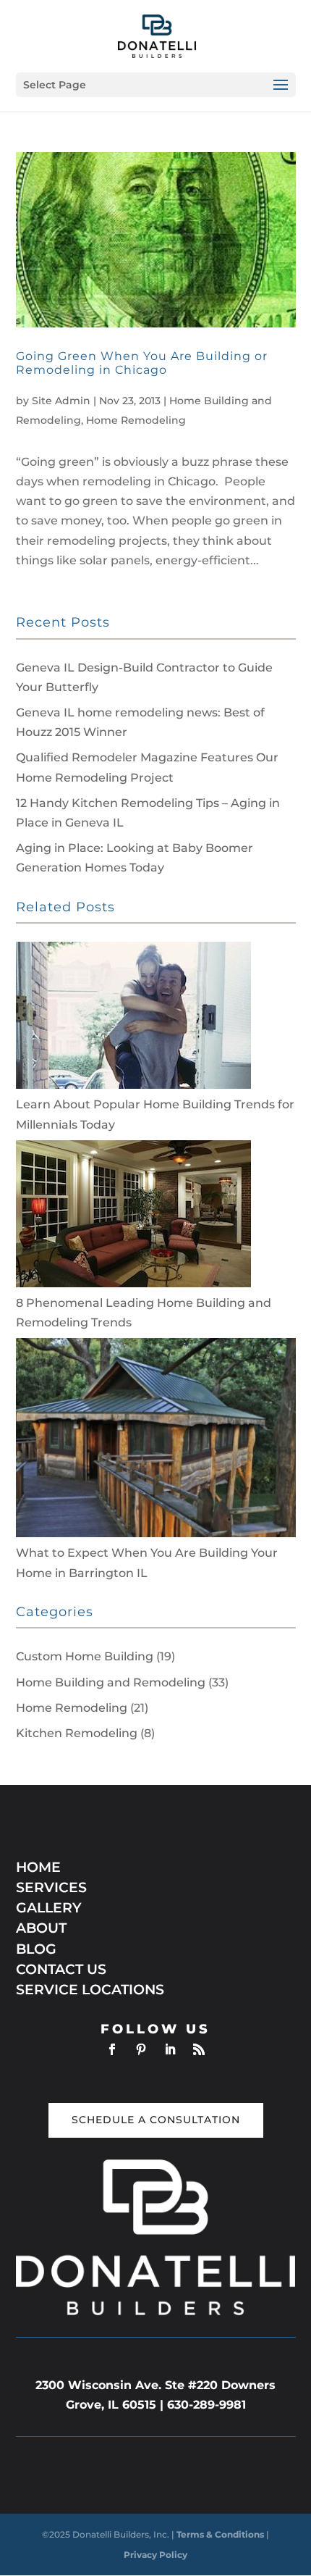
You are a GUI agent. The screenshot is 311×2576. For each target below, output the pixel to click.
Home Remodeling (136, 420)
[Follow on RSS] (199, 2049)
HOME (38, 1867)
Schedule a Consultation (156, 2120)
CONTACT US (61, 1969)
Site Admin (61, 401)
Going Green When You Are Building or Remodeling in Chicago (142, 363)
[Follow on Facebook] (112, 2049)
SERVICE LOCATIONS (90, 1990)
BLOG (36, 1949)
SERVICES (51, 1887)
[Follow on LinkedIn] (170, 2049)
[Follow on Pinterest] (141, 2049)
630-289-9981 (206, 2405)
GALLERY (49, 1908)
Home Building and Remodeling (111, 1682)
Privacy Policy (155, 2555)
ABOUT (41, 1928)
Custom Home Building (85, 1656)
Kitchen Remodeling (77, 1733)
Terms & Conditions (221, 2534)
